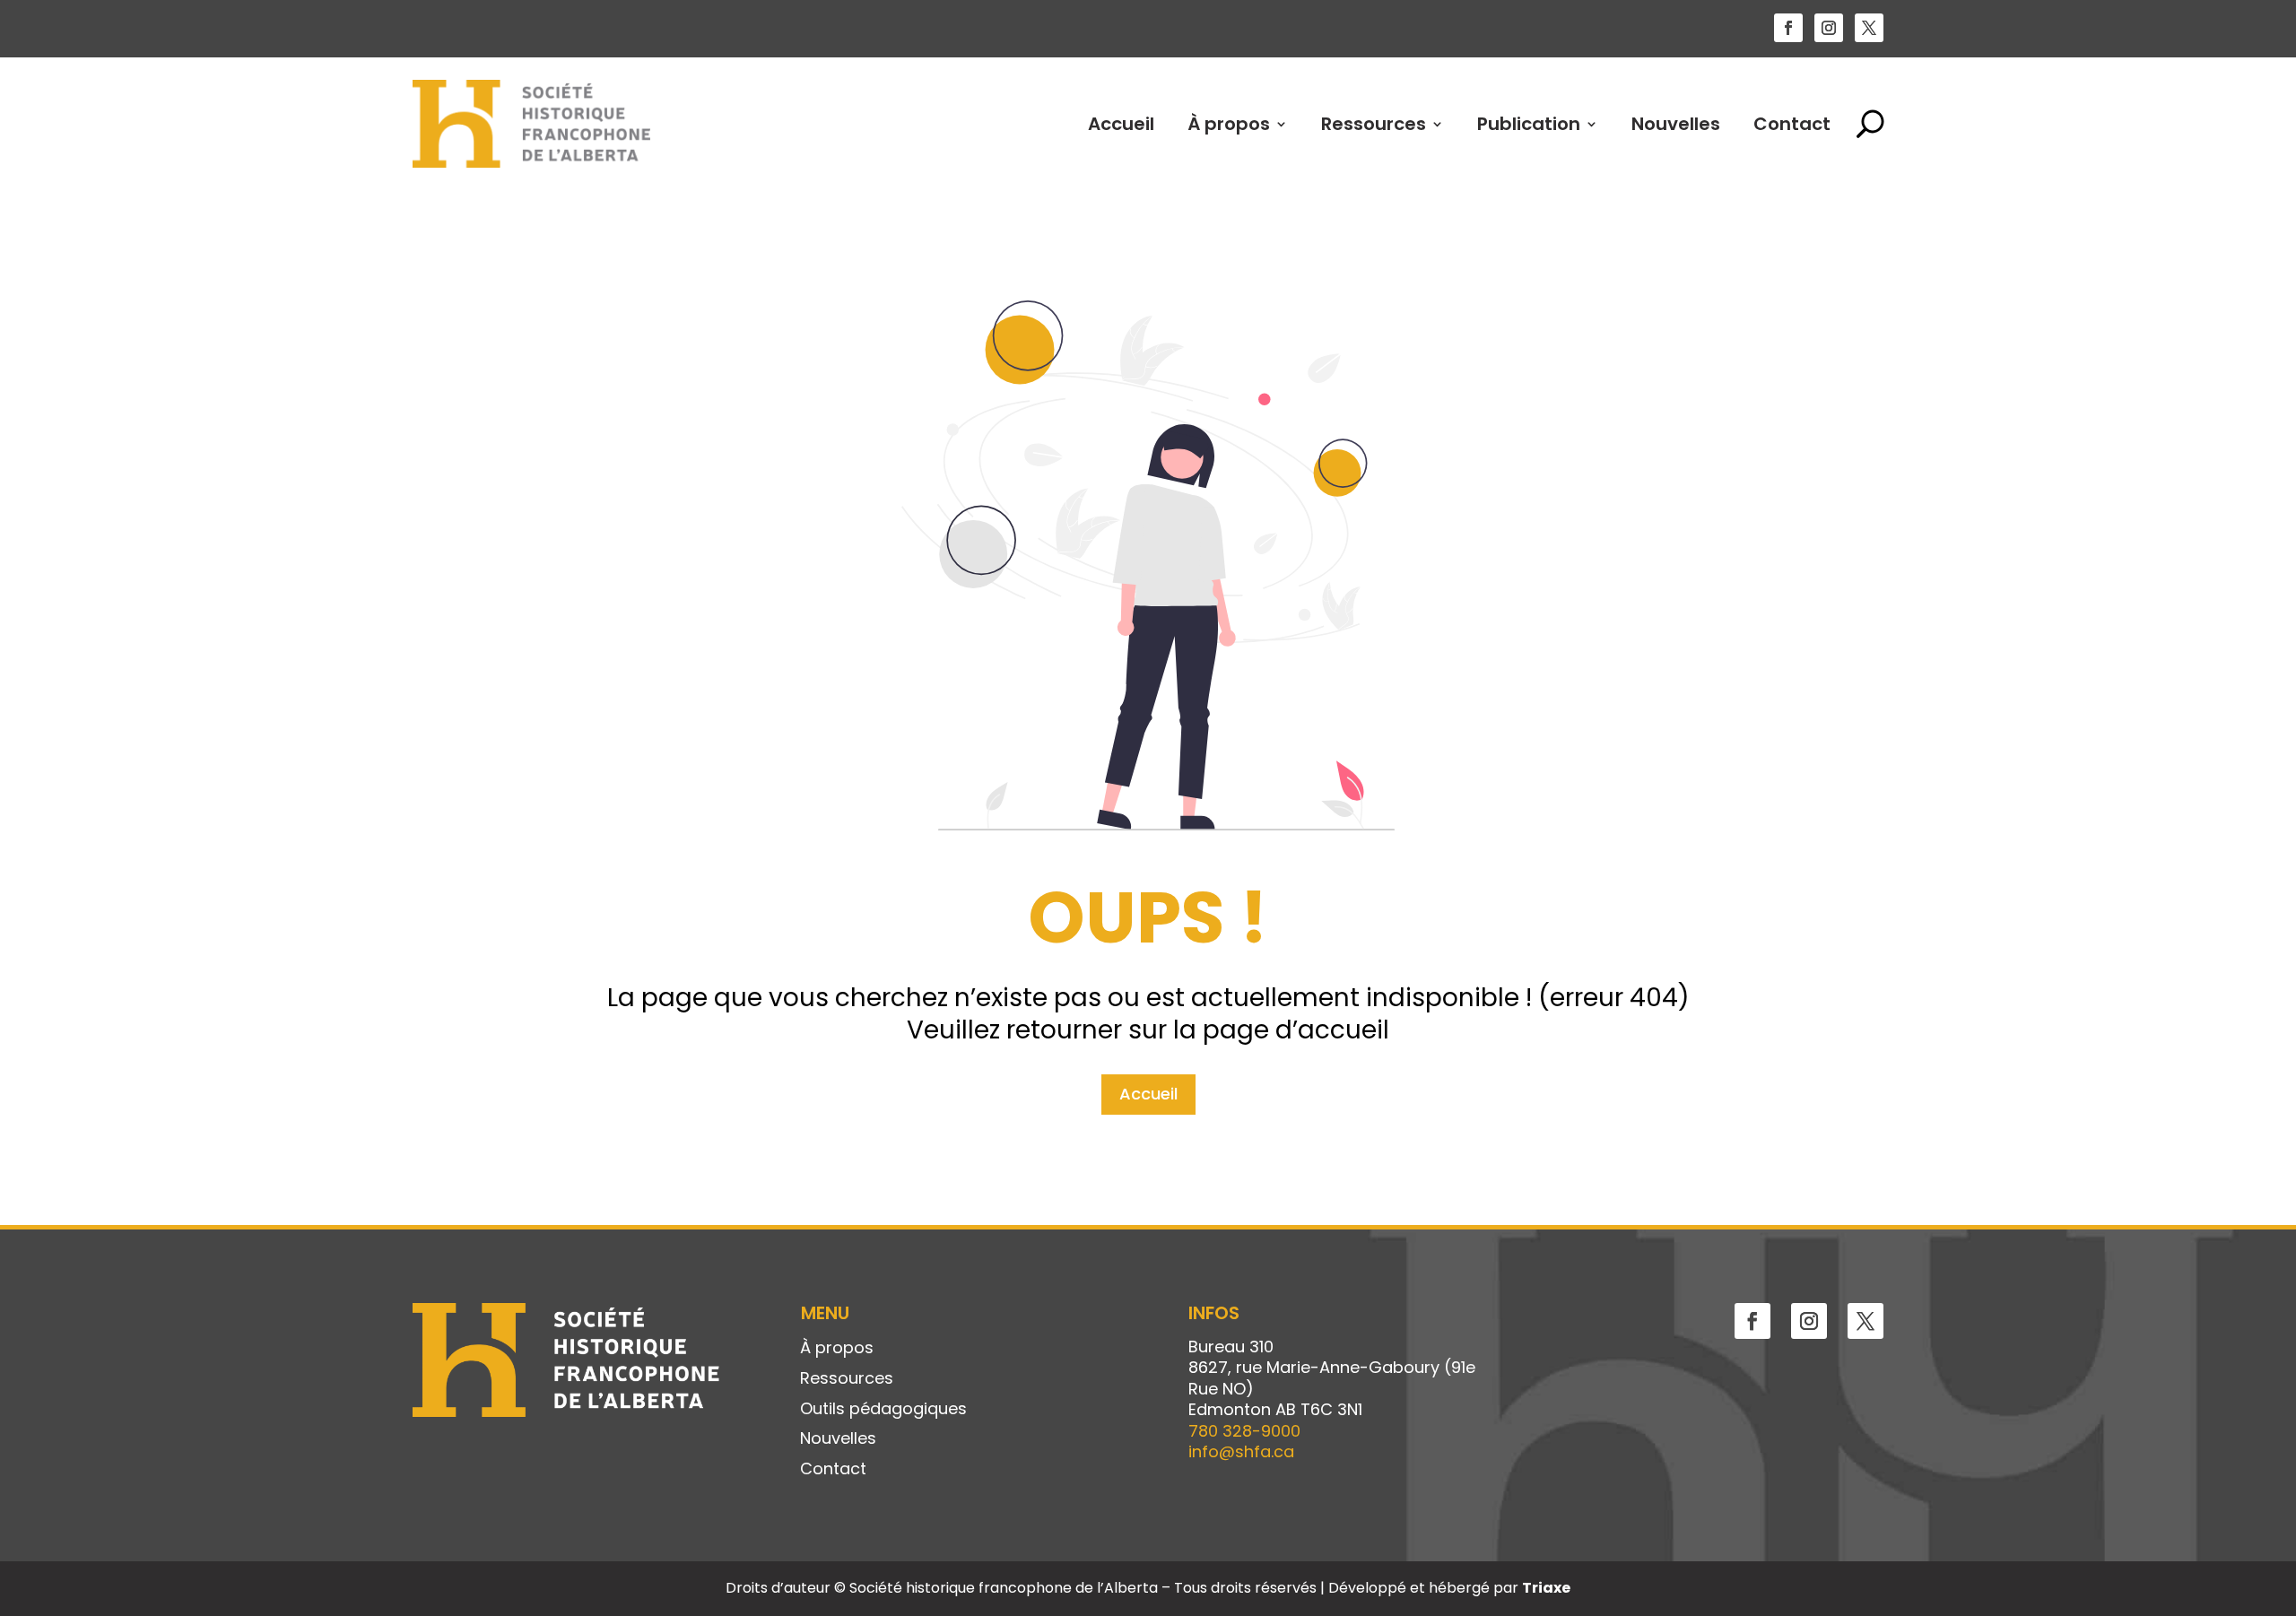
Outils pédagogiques (883, 1410)
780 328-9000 (1244, 1431)
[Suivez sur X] (1869, 28)
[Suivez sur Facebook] (1788, 28)
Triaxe (1546, 1588)
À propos (1229, 124)
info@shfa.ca (1241, 1451)
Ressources (1374, 124)
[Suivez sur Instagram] (1829, 28)
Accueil (1121, 124)
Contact (1792, 124)
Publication (1529, 124)
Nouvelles (1676, 124)
